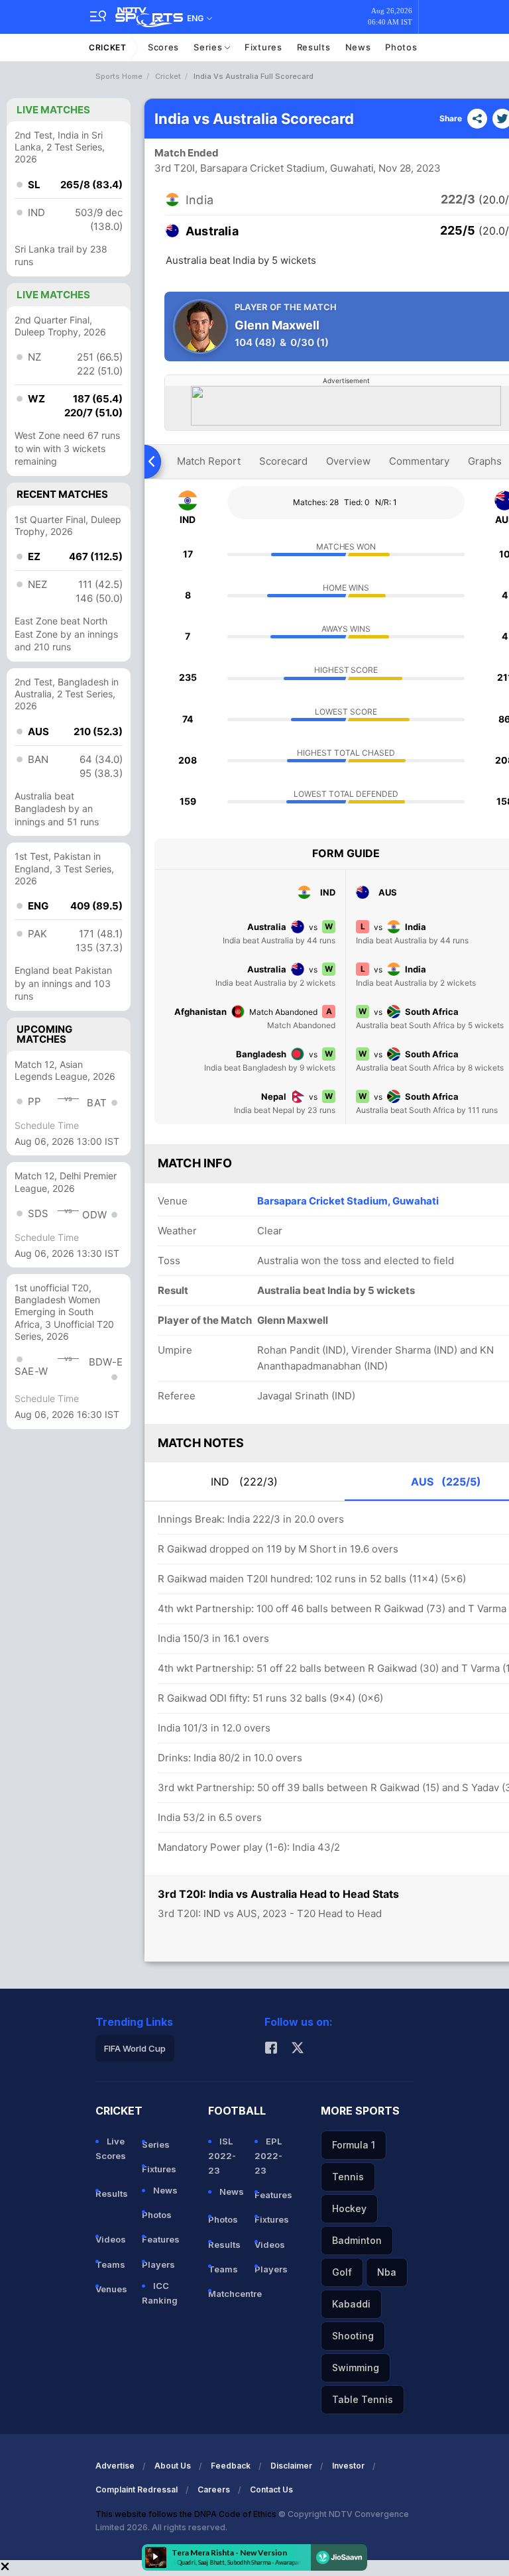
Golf (342, 2272)
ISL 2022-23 (222, 2156)
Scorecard (283, 461)
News (358, 47)
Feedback (231, 2466)
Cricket (108, 47)
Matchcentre (226, 2294)
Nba (387, 2272)
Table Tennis (363, 2399)
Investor (348, 2466)
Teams (110, 2264)
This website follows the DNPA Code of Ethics (187, 2514)
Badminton (357, 2240)
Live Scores (111, 2148)
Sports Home (119, 76)
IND (244, 1482)
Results (314, 47)
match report (209, 461)
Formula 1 (354, 2145)
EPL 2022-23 (268, 2156)
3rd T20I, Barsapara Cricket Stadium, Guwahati (264, 168)
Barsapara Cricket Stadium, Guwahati (348, 1201)
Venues (111, 2289)
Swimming (356, 2368)
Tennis (348, 2177)
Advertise (115, 2466)
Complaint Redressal (137, 2489)
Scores (163, 47)
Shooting (353, 2336)
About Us (173, 2466)
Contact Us (271, 2489)
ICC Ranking (160, 2293)
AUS (446, 1482)
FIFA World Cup (135, 2048)
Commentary (419, 461)
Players (158, 2264)
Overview (348, 461)
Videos (111, 2239)
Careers (214, 2489)
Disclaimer (291, 2466)
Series (209, 47)
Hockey (349, 2208)
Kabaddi (351, 2304)
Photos (401, 47)
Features (160, 2239)
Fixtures (263, 47)
